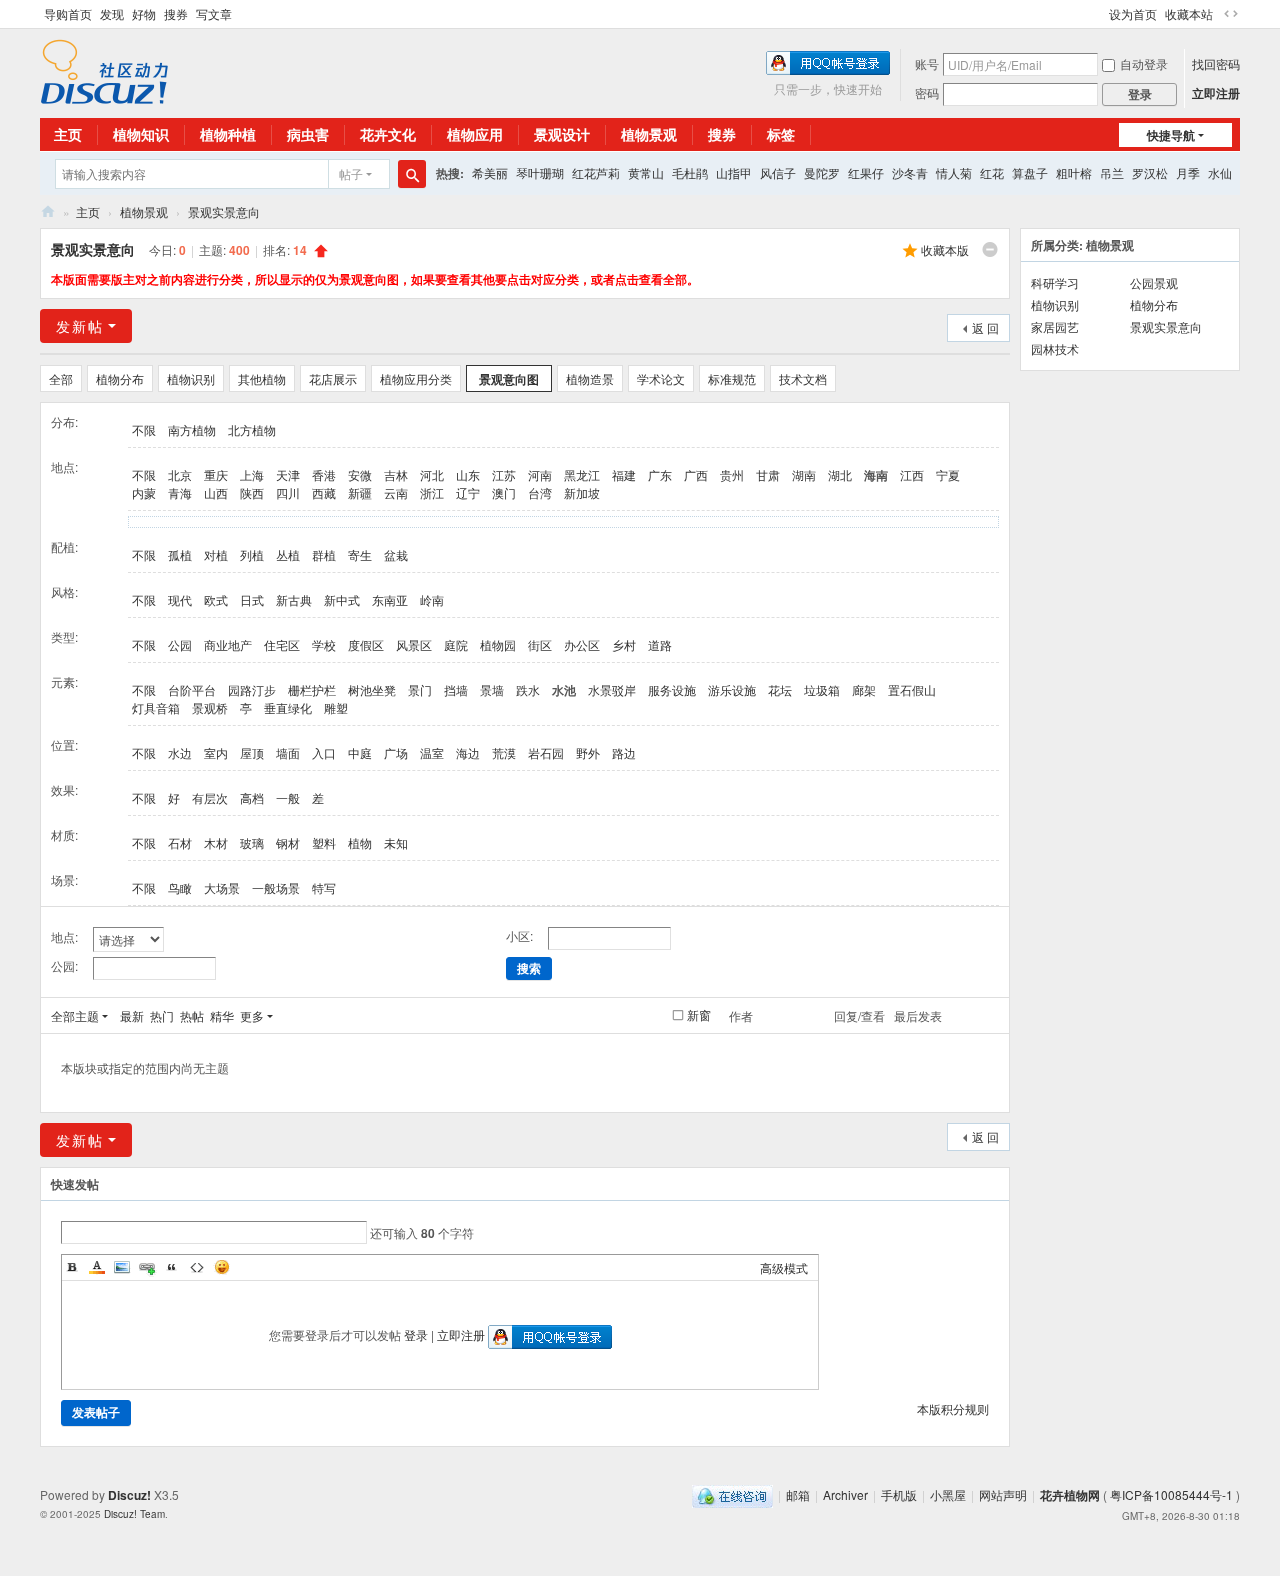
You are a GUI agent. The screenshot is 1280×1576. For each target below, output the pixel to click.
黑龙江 (582, 474)
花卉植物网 (48, 211)
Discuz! (129, 1495)
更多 (252, 1015)
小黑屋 (948, 1494)
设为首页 (1133, 13)
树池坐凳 (372, 689)
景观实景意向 (224, 211)
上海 (252, 474)
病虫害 (308, 134)
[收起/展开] (990, 250)
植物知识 (141, 134)
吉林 (396, 474)
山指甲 (734, 172)
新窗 (699, 1015)
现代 (180, 599)
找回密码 (1216, 63)
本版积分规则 (953, 1408)
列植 (252, 554)
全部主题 (75, 1015)
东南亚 (390, 599)
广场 (396, 752)
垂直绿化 (288, 707)
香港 (324, 474)
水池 (564, 690)
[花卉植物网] (104, 70)
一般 (288, 797)
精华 (222, 1015)
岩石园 (546, 752)
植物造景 (590, 378)
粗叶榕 (1074, 172)
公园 (180, 644)
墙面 (288, 752)
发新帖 (80, 326)
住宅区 (282, 644)
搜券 (176, 13)
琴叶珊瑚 (540, 172)
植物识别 (191, 378)
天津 (288, 474)
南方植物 (192, 429)
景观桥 (210, 707)
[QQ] (732, 1494)
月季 (1188, 172)
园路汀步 (252, 689)
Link (147, 1267)
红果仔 (866, 172)
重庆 (216, 474)
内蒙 (144, 492)
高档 (252, 797)
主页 (68, 134)
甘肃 (768, 474)
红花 (992, 172)
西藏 (324, 492)
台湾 (540, 492)
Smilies (222, 1267)
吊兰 (1112, 172)
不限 (144, 429)
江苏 (504, 474)
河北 (432, 474)
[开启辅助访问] (1100, 14)
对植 (216, 554)
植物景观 (649, 134)
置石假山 (912, 689)
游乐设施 (732, 689)
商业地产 (228, 644)
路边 (624, 752)
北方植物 (252, 429)
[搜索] (412, 174)
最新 (132, 1015)
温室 (432, 752)
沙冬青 (910, 172)
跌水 (528, 689)
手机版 (899, 1494)
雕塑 (336, 707)
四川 (288, 492)
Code (197, 1267)
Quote (172, 1267)
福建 (624, 474)
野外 (588, 752)
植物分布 (120, 378)
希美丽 (490, 172)
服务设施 (672, 689)
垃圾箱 (822, 689)
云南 (396, 492)
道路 (660, 644)
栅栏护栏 (312, 689)
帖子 (351, 173)
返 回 (985, 327)
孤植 (180, 554)
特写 (324, 887)
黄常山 (646, 172)
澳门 (504, 492)
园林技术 (1055, 348)
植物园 (498, 644)
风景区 (414, 644)
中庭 (360, 752)
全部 (61, 378)
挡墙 (456, 689)
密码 (927, 92)
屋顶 (252, 752)
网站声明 (1003, 1494)
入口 (324, 752)
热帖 (192, 1015)
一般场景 (276, 887)
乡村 (624, 644)
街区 (540, 644)
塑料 (324, 842)
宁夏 (948, 474)
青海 (180, 492)
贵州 (732, 474)
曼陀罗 (822, 172)
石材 (180, 842)
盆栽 (396, 554)
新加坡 (582, 492)
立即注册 (1216, 93)
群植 (324, 554)
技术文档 (803, 378)
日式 (252, 599)
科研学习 (1055, 282)
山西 (216, 492)
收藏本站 (1189, 13)
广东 (660, 474)
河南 (540, 474)
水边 (180, 752)
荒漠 (504, 752)
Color (97, 1267)
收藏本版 (945, 249)
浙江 (432, 492)
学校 (324, 644)
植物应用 (475, 134)
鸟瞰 (180, 887)
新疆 (360, 492)
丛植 (288, 554)
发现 (112, 13)
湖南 (804, 474)
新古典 (294, 599)
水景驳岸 (612, 689)
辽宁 (468, 492)
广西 (696, 474)
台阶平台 (192, 689)
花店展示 (333, 378)
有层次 (210, 797)
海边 (468, 752)
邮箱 (798, 1494)
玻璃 (252, 842)
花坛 (780, 689)
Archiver (845, 1494)
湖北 (840, 474)
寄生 (360, 554)
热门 (162, 1015)
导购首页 (68, 13)
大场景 (222, 887)
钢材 (288, 842)
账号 (927, 63)
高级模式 (784, 1267)
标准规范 (732, 378)
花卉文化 (388, 134)
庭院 (456, 644)
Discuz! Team (134, 1514)
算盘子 (1030, 172)
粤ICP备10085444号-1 (1171, 1494)
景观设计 (562, 134)
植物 (360, 842)
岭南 (432, 599)
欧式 (216, 599)
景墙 (492, 689)
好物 (144, 13)
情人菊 (954, 172)
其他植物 (262, 378)
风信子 (778, 172)
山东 (468, 474)
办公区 (582, 644)
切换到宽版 (1231, 14)
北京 (180, 474)
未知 (396, 842)
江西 (912, 474)
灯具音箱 (156, 707)
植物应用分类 (416, 378)
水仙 (1220, 172)
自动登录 (1144, 63)
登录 (416, 1334)
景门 (420, 689)
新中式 (342, 599)
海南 (876, 475)
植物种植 (228, 134)
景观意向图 (509, 379)
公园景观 (1154, 282)
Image (122, 1267)
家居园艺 (1055, 326)
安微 (360, 474)
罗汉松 (1150, 172)
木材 (216, 842)
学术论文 (661, 378)
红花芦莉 (596, 172)
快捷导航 (1171, 135)
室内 (216, 752)
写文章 (214, 13)
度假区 (366, 644)
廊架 (864, 689)
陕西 (252, 492)
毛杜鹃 (690, 172)
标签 (781, 134)
